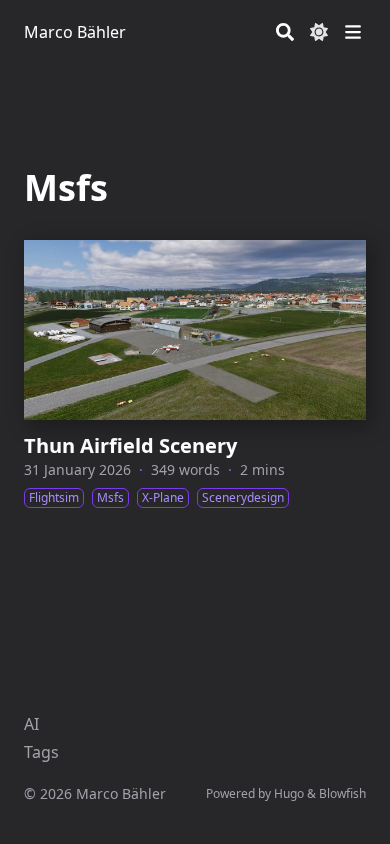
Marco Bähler (75, 32)
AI (31, 724)
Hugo (289, 793)
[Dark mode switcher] (319, 32)
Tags (41, 752)
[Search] (285, 32)
